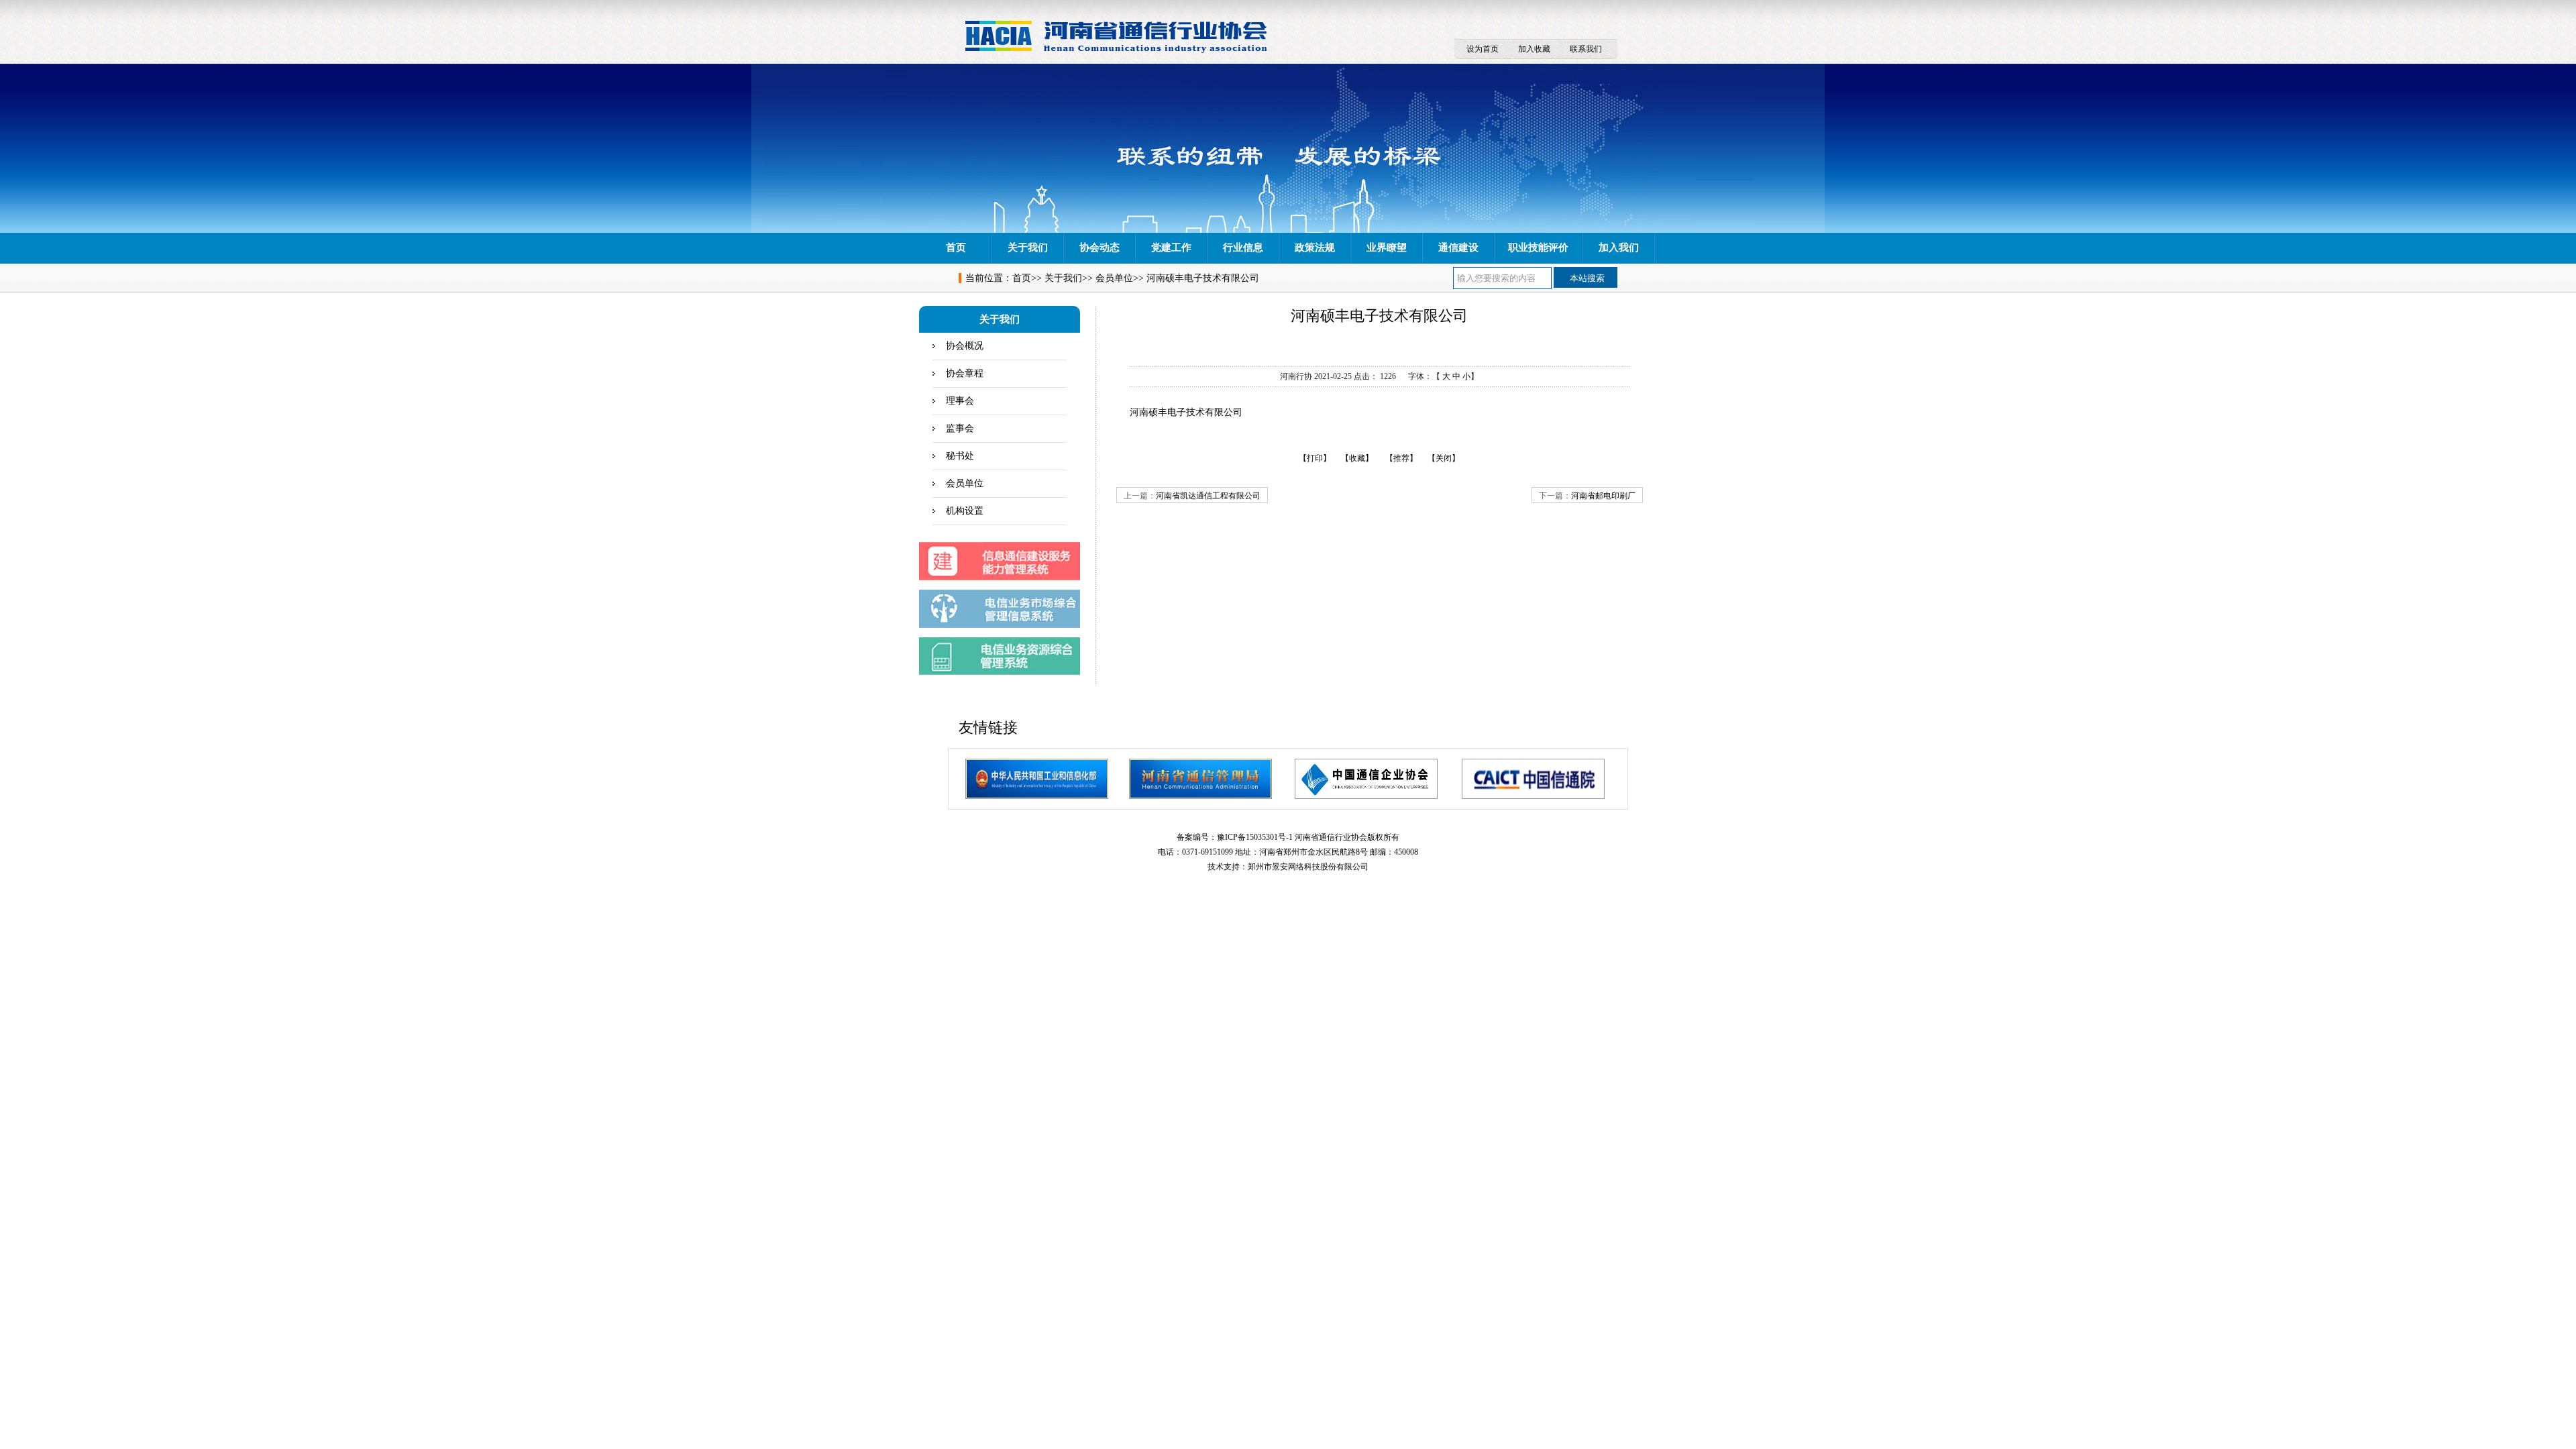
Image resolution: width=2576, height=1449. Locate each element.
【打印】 (1315, 458)
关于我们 (1028, 248)
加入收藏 (1534, 49)
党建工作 (1171, 248)
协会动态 (1099, 248)
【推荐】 (1401, 458)
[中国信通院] (1533, 779)
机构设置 (965, 511)
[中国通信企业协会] (1366, 779)
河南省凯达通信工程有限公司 (1208, 496)
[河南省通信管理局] (1200, 779)
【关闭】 (1444, 458)
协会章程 (965, 373)
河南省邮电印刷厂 (1603, 496)
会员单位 (1114, 278)
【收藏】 (1357, 458)
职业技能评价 (1538, 248)
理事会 (960, 401)
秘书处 (960, 456)
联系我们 (1586, 49)
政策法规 (1315, 248)
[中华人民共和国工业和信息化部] (1037, 779)
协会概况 (965, 346)
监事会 (960, 428)
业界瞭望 (1387, 248)
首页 (956, 248)
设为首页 (1483, 49)
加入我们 (1619, 248)
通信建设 (1458, 248)
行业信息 (1243, 248)
